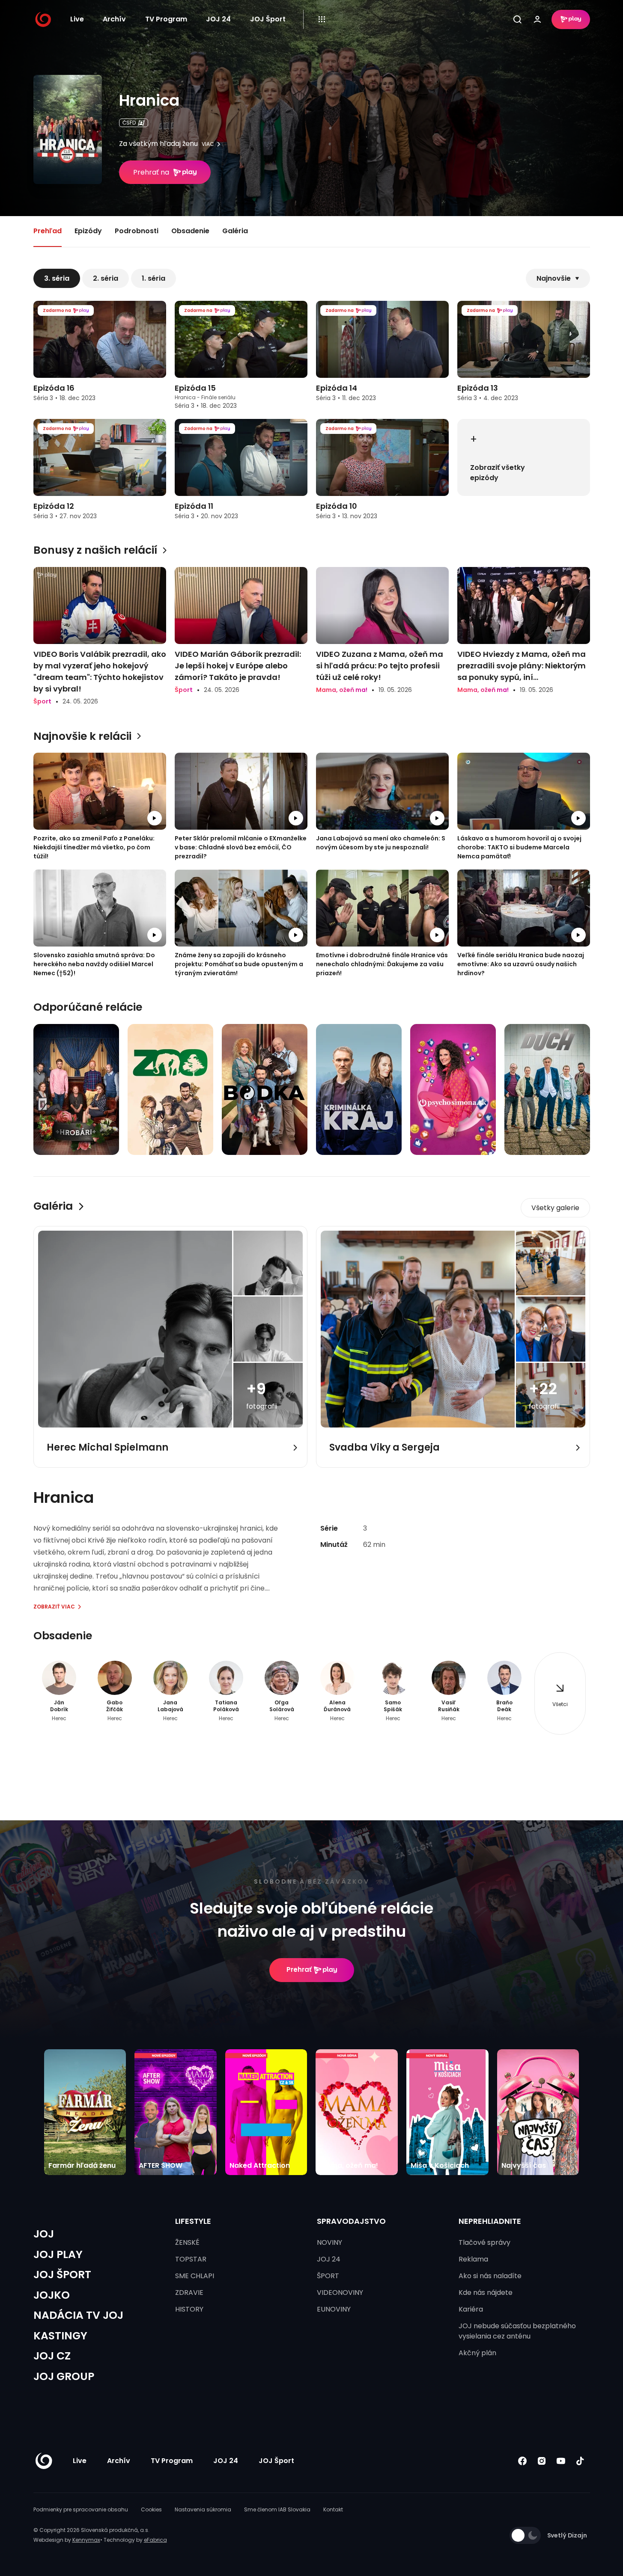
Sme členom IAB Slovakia (277, 2509)
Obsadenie (190, 231)
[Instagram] (542, 2461)
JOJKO (52, 2295)
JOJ (44, 2234)
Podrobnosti (137, 231)
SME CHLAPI (195, 2276)
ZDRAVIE (189, 2293)
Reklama (473, 2259)
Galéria (235, 231)
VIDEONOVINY (340, 2293)
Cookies (151, 2509)
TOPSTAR (191, 2259)
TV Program (166, 19)
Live (77, 19)
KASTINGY (60, 2336)
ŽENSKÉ (187, 2242)
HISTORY (189, 2309)
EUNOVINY (334, 2309)
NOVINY (329, 2242)
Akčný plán (477, 2353)
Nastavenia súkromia (203, 2509)
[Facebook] (523, 2461)
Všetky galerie (555, 1208)
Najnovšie (554, 278)
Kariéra (471, 2309)
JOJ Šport (268, 19)
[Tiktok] (580, 2461)
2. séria (106, 278)
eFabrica (155, 2540)
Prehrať (299, 1969)
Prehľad (48, 231)
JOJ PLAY (58, 2254)
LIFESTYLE (193, 2221)
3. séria (57, 278)
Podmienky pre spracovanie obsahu (81, 2509)
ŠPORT (328, 2276)
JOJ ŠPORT (62, 2275)
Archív (114, 19)
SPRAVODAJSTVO (351, 2221)
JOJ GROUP (64, 2376)
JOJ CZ (52, 2356)
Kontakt (333, 2509)
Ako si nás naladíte (490, 2276)
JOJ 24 (218, 19)
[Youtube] (561, 2461)
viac (208, 144)
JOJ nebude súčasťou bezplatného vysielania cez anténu (517, 2331)
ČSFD (129, 123)
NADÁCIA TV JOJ (78, 2315)
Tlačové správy (484, 2242)
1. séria (154, 278)
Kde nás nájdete (486, 2293)
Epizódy (88, 231)
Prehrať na (151, 172)
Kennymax (86, 2540)
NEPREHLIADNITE (490, 2221)
